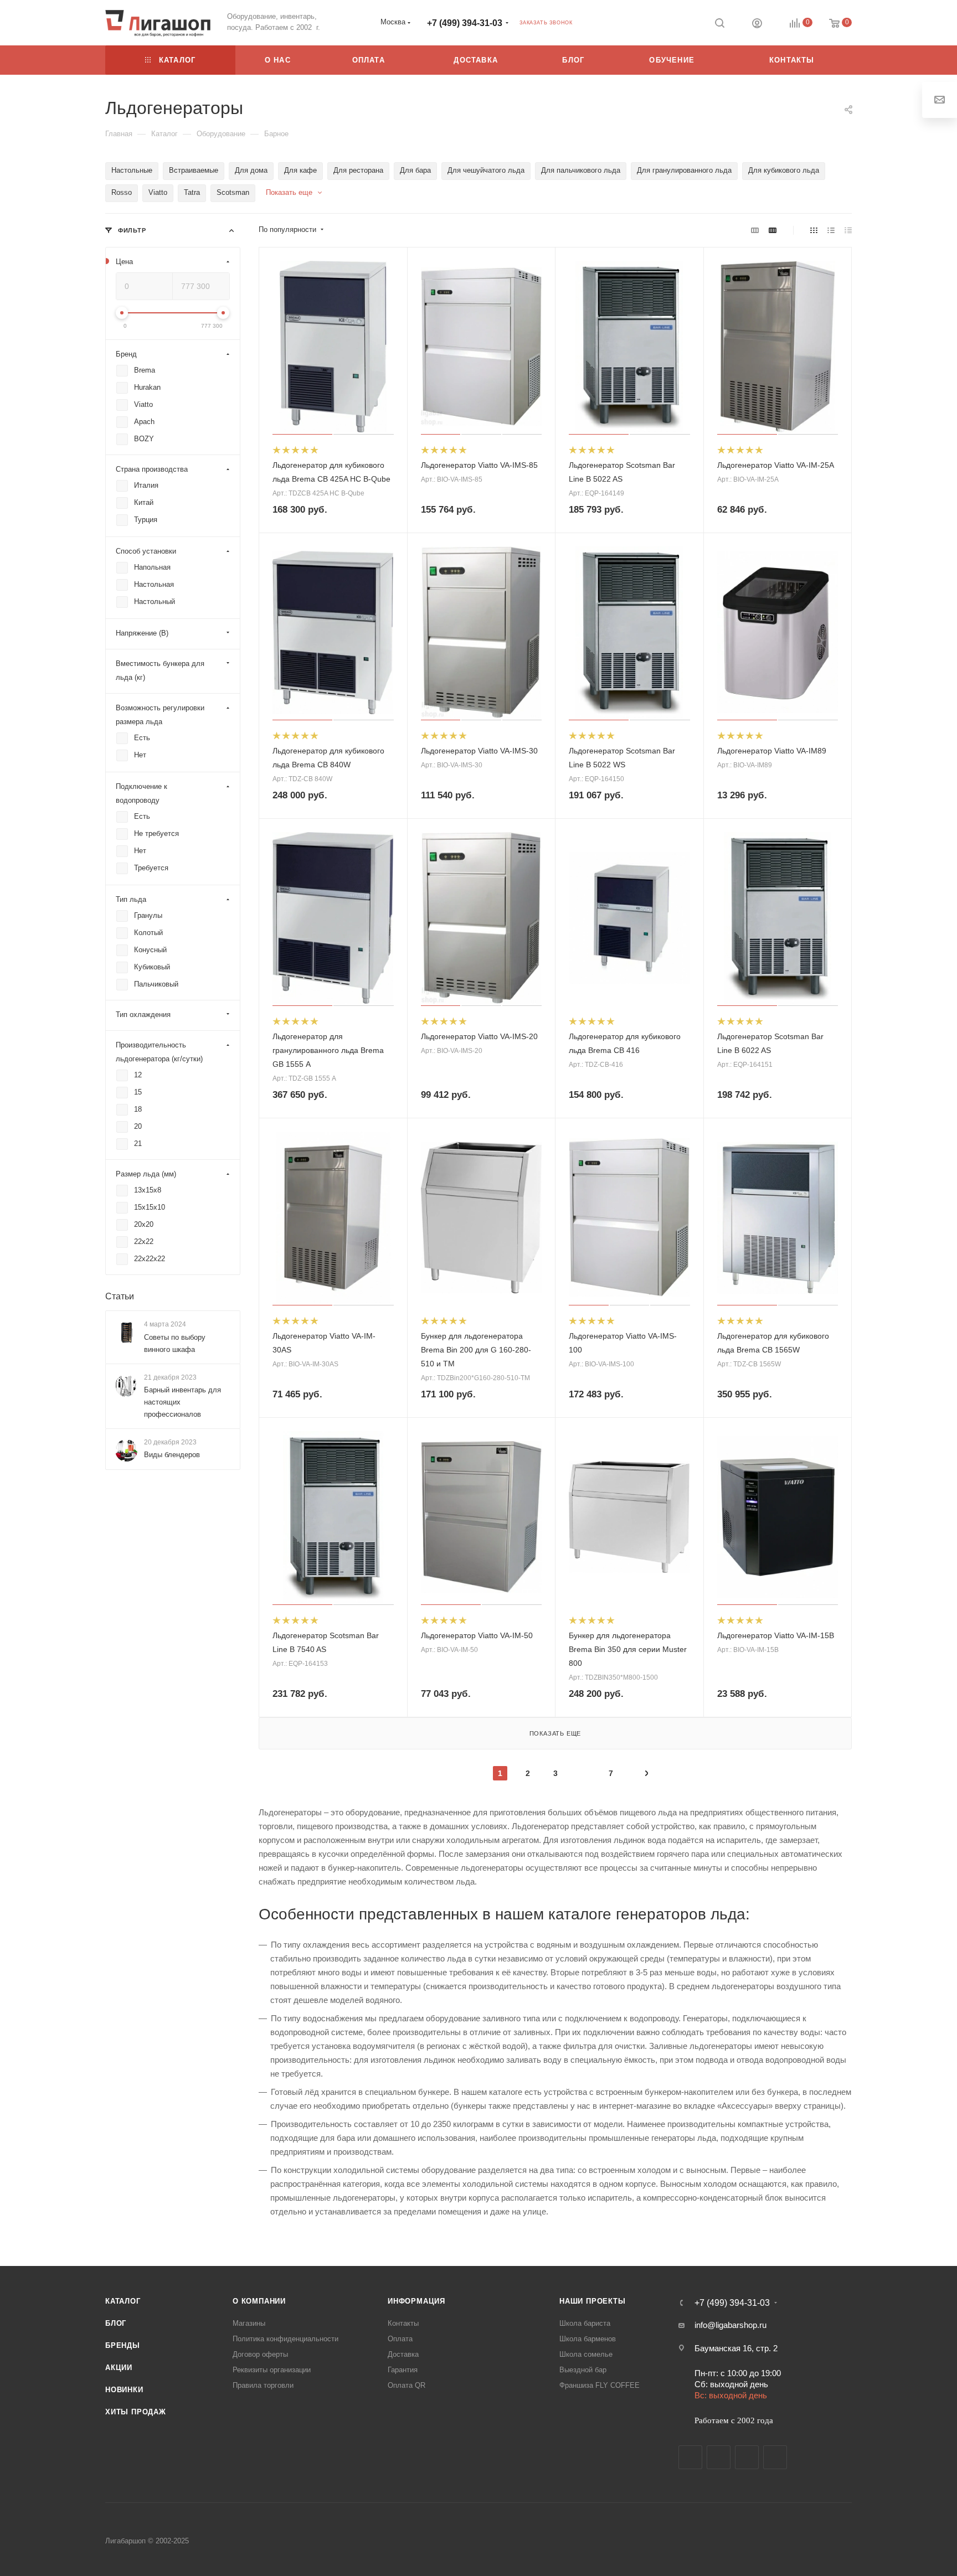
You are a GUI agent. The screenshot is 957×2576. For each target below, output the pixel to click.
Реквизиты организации (272, 2370)
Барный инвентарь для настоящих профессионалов (182, 1402)
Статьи (120, 1296)
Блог (116, 2323)
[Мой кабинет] (757, 25)
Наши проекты (593, 2301)
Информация (416, 2301)
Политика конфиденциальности (285, 2339)
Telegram (719, 2457)
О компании (259, 2301)
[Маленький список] (755, 230)
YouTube (747, 2457)
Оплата (400, 2339)
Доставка (403, 2354)
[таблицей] (848, 230)
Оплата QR (407, 2385)
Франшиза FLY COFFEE (600, 2385)
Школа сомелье (586, 2354)
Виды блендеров (172, 1455)
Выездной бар (583, 2370)
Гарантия (403, 2370)
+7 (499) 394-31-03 (465, 23)
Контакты (403, 2323)
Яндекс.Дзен (775, 2457)
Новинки (124, 2390)
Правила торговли (263, 2385)
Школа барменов (588, 2339)
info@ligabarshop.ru (730, 2325)
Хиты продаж (136, 2412)
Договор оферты (260, 2354)
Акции (119, 2368)
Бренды (123, 2345)
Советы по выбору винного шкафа (175, 1343)
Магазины (249, 2323)
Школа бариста (585, 2323)
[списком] (831, 230)
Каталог (123, 2301)
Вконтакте (690, 2457)
